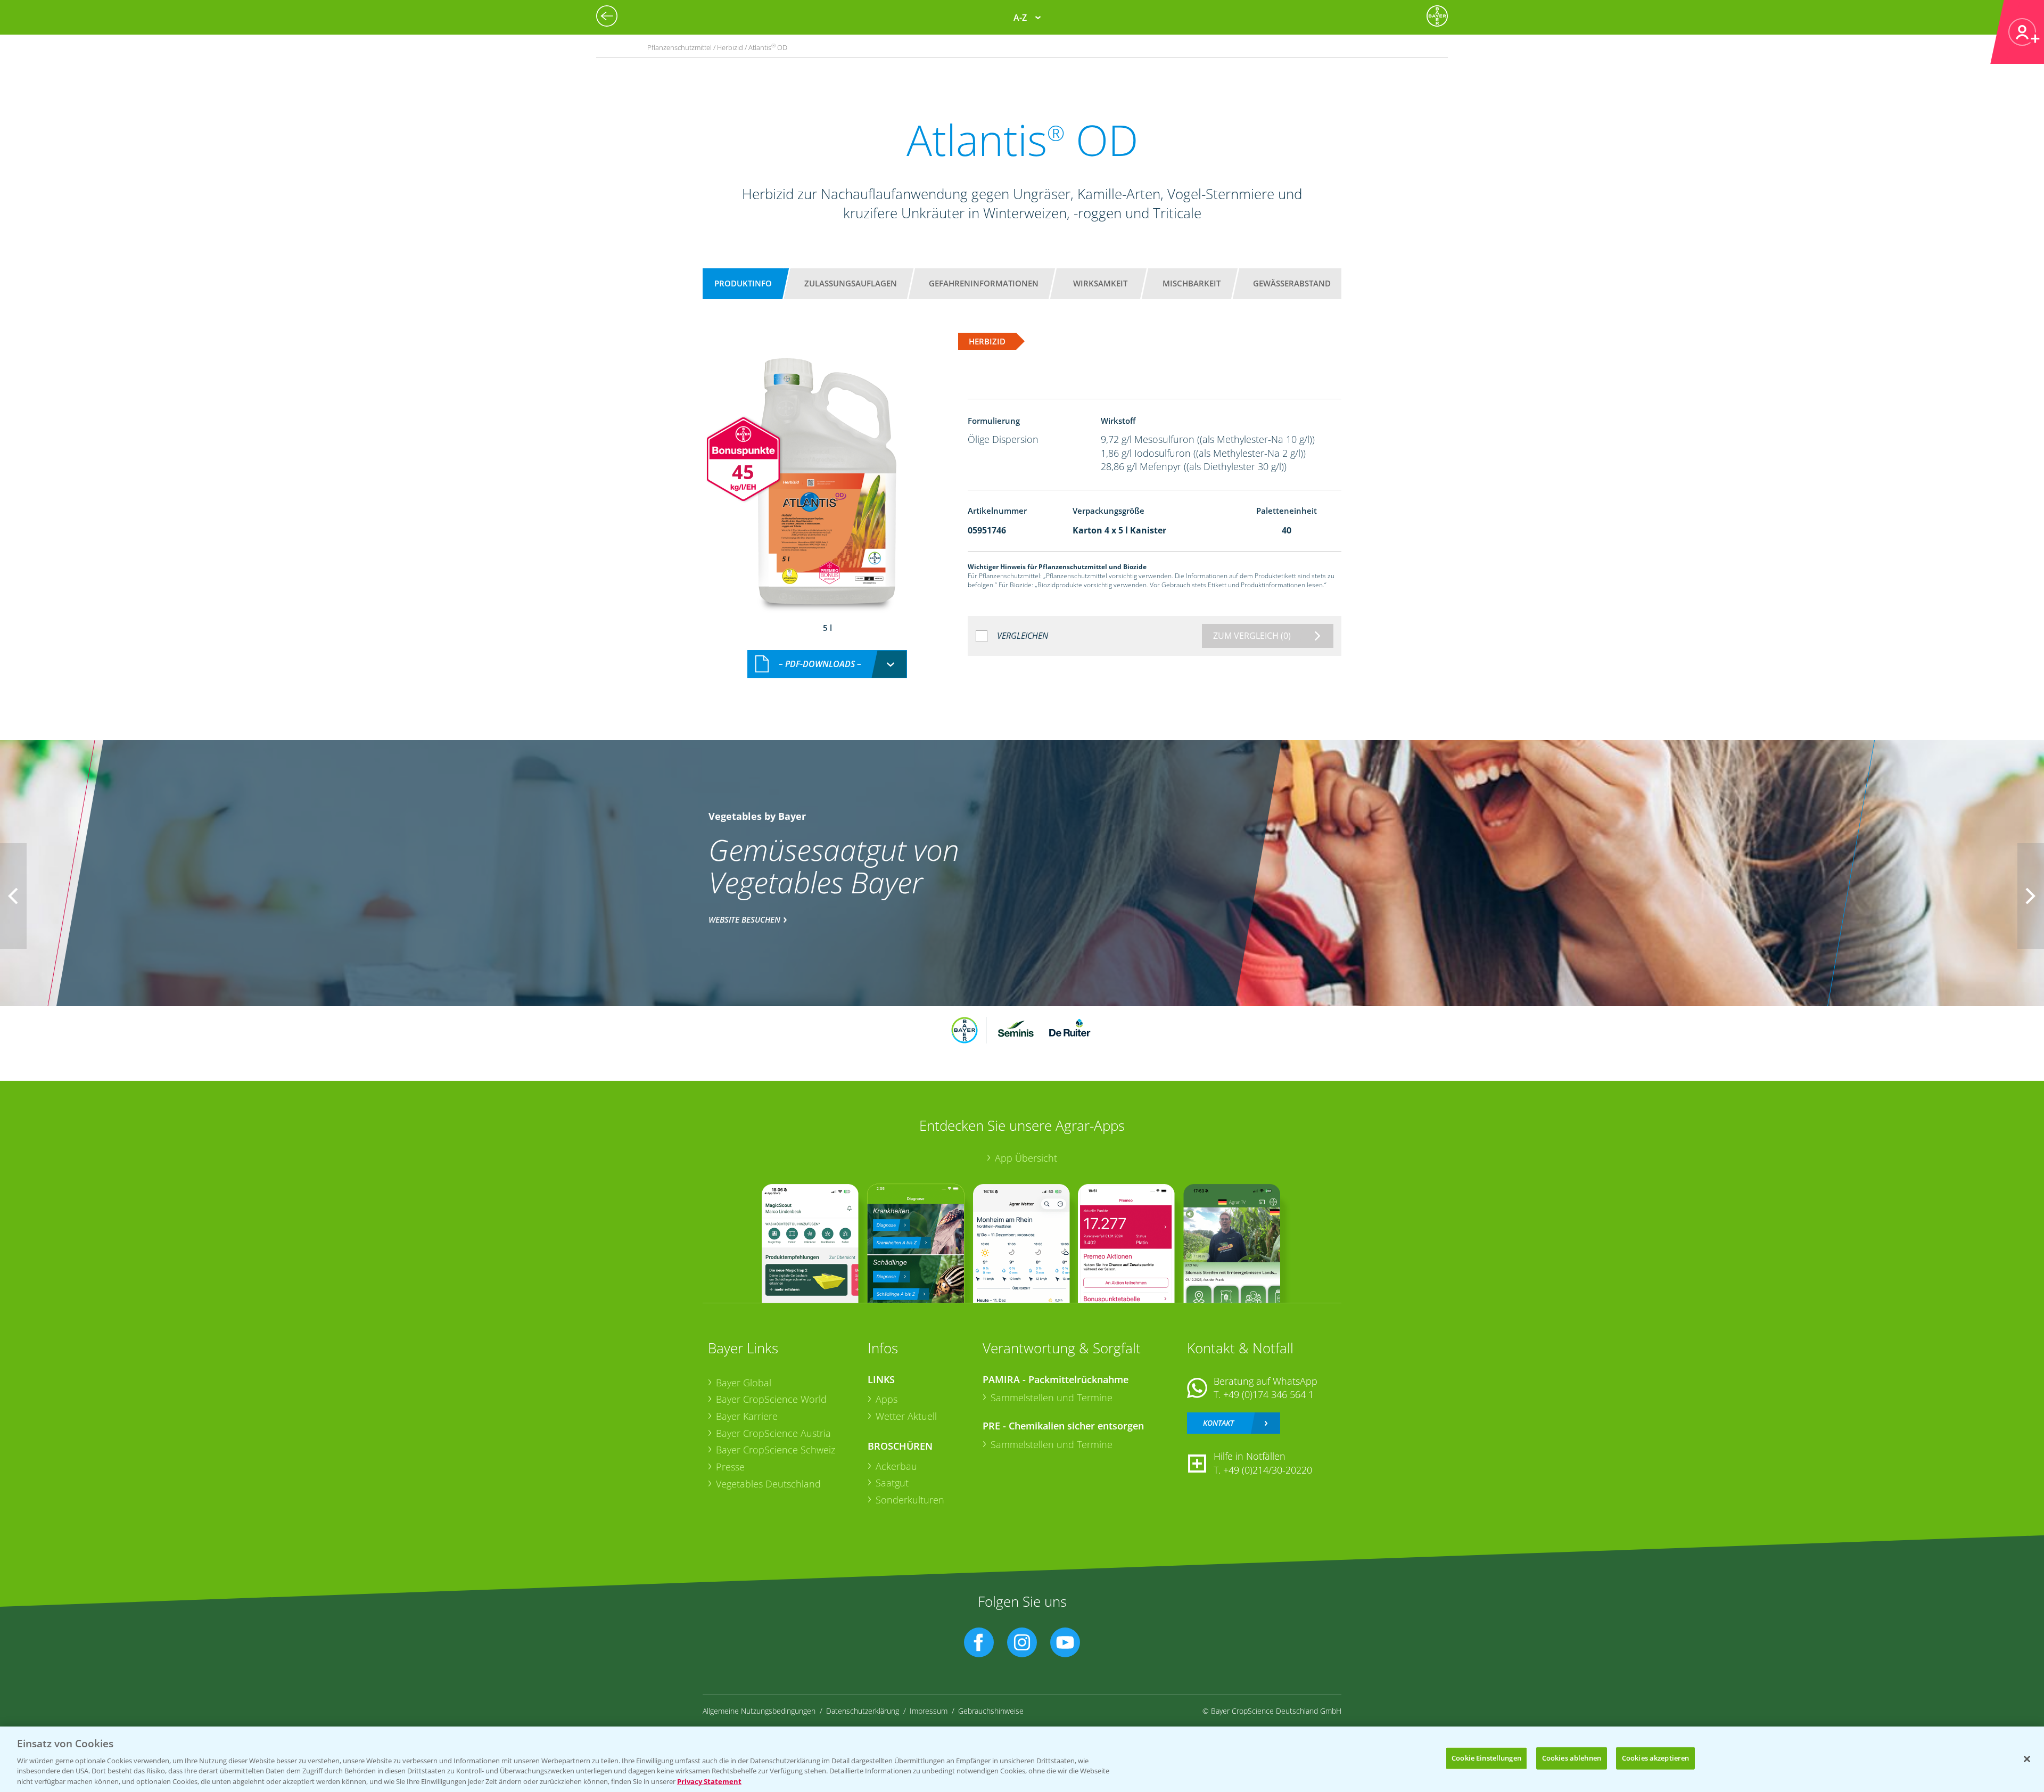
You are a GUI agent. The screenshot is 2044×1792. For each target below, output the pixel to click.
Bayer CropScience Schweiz (776, 1450)
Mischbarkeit (1192, 283)
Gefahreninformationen (984, 283)
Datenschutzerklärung (863, 1711)
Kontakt (1218, 1423)
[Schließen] (2027, 1759)
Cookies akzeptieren (1655, 1758)
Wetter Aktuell (906, 1416)
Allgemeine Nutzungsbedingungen (759, 1711)
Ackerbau (896, 1466)
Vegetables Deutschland (768, 1484)
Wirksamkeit (1100, 283)
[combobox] (827, 664)
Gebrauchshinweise (991, 1711)
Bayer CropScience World (771, 1399)
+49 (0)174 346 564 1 (1268, 1394)
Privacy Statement (709, 1781)
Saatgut (892, 1483)
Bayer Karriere (747, 1416)
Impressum (929, 1711)
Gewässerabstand (1292, 283)
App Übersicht (1026, 1158)
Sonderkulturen (910, 1500)
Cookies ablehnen (1572, 1758)
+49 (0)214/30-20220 (1268, 1470)
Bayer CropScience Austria (773, 1433)
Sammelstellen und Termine (1052, 1398)
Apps (887, 1399)
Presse (730, 1467)
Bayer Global (744, 1383)
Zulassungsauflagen (851, 283)
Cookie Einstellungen (1486, 1758)
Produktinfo (743, 283)
